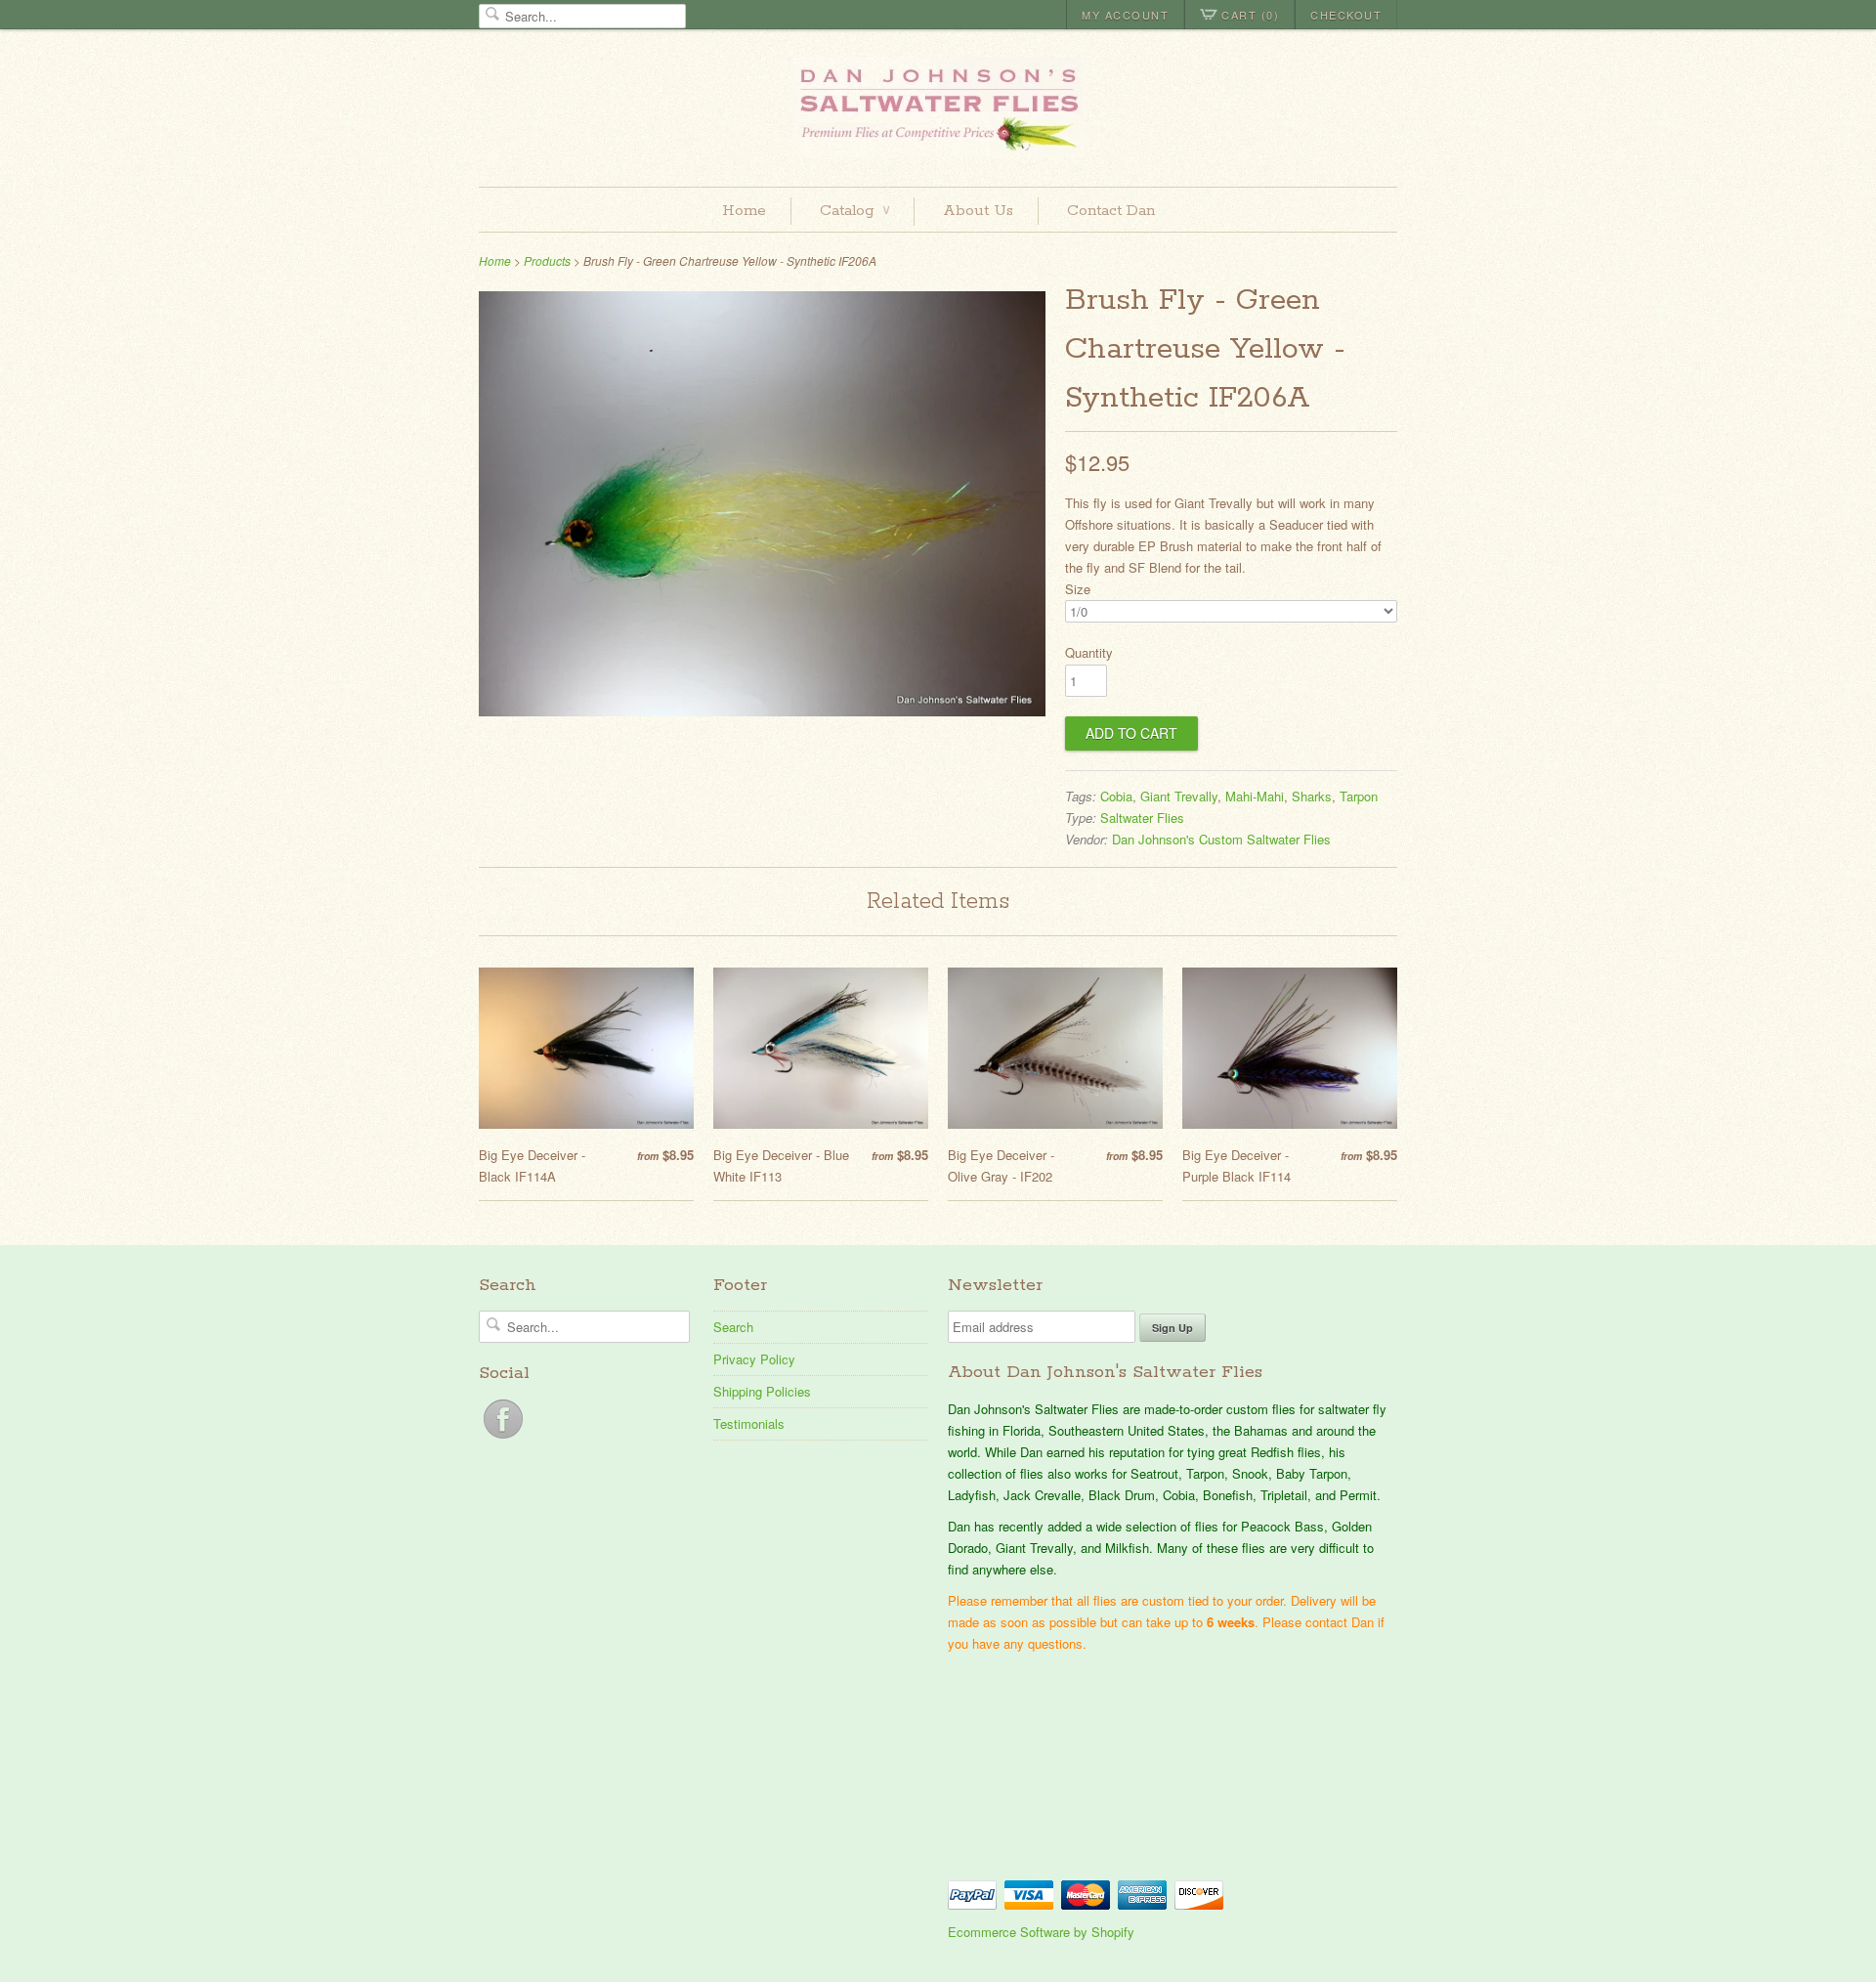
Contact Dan (1111, 211)
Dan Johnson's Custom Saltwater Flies (1221, 839)
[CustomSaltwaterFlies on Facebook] (503, 1438)
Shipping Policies (762, 1391)
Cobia (1116, 796)
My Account (1125, 15)
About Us (978, 211)
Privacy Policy (754, 1359)
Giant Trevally (1179, 796)
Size (1078, 589)
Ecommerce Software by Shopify (1041, 1932)
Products (547, 260)
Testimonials (749, 1423)
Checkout (1346, 15)
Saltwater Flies (1142, 818)
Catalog (854, 211)
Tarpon (1359, 796)
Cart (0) (1250, 15)
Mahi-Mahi (1255, 796)
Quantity (1089, 652)
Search (733, 1327)
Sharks (1312, 796)
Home (744, 211)
